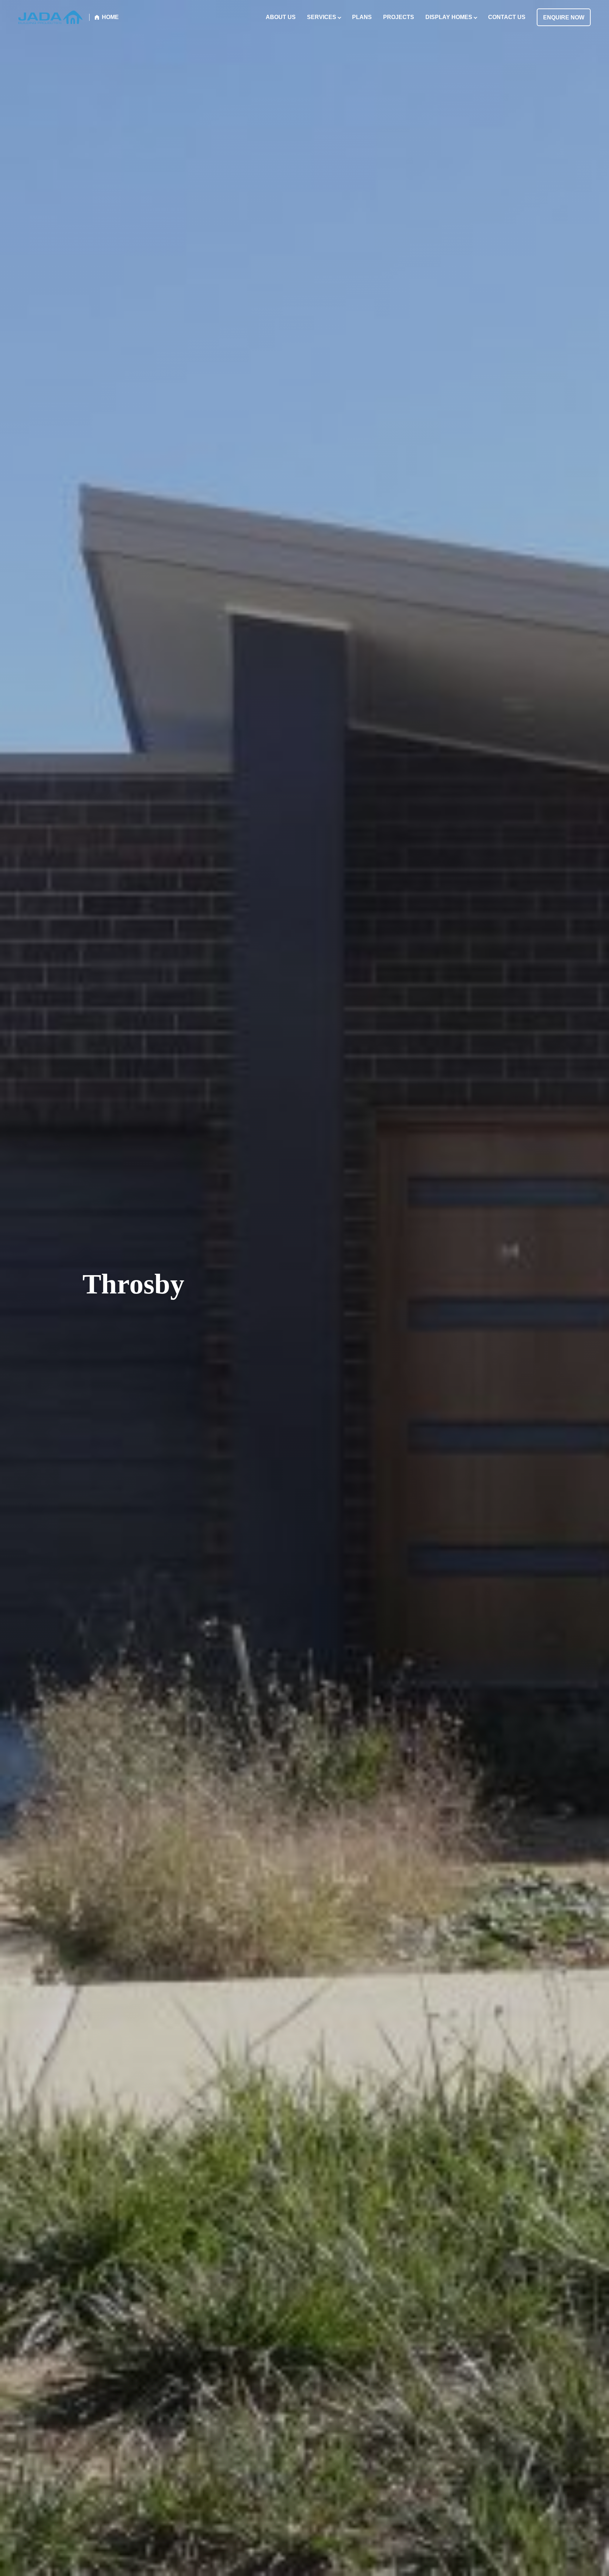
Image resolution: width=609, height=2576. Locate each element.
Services (322, 17)
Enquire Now (564, 17)
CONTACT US (507, 17)
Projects (399, 17)
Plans (362, 17)
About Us (281, 17)
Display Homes (449, 17)
